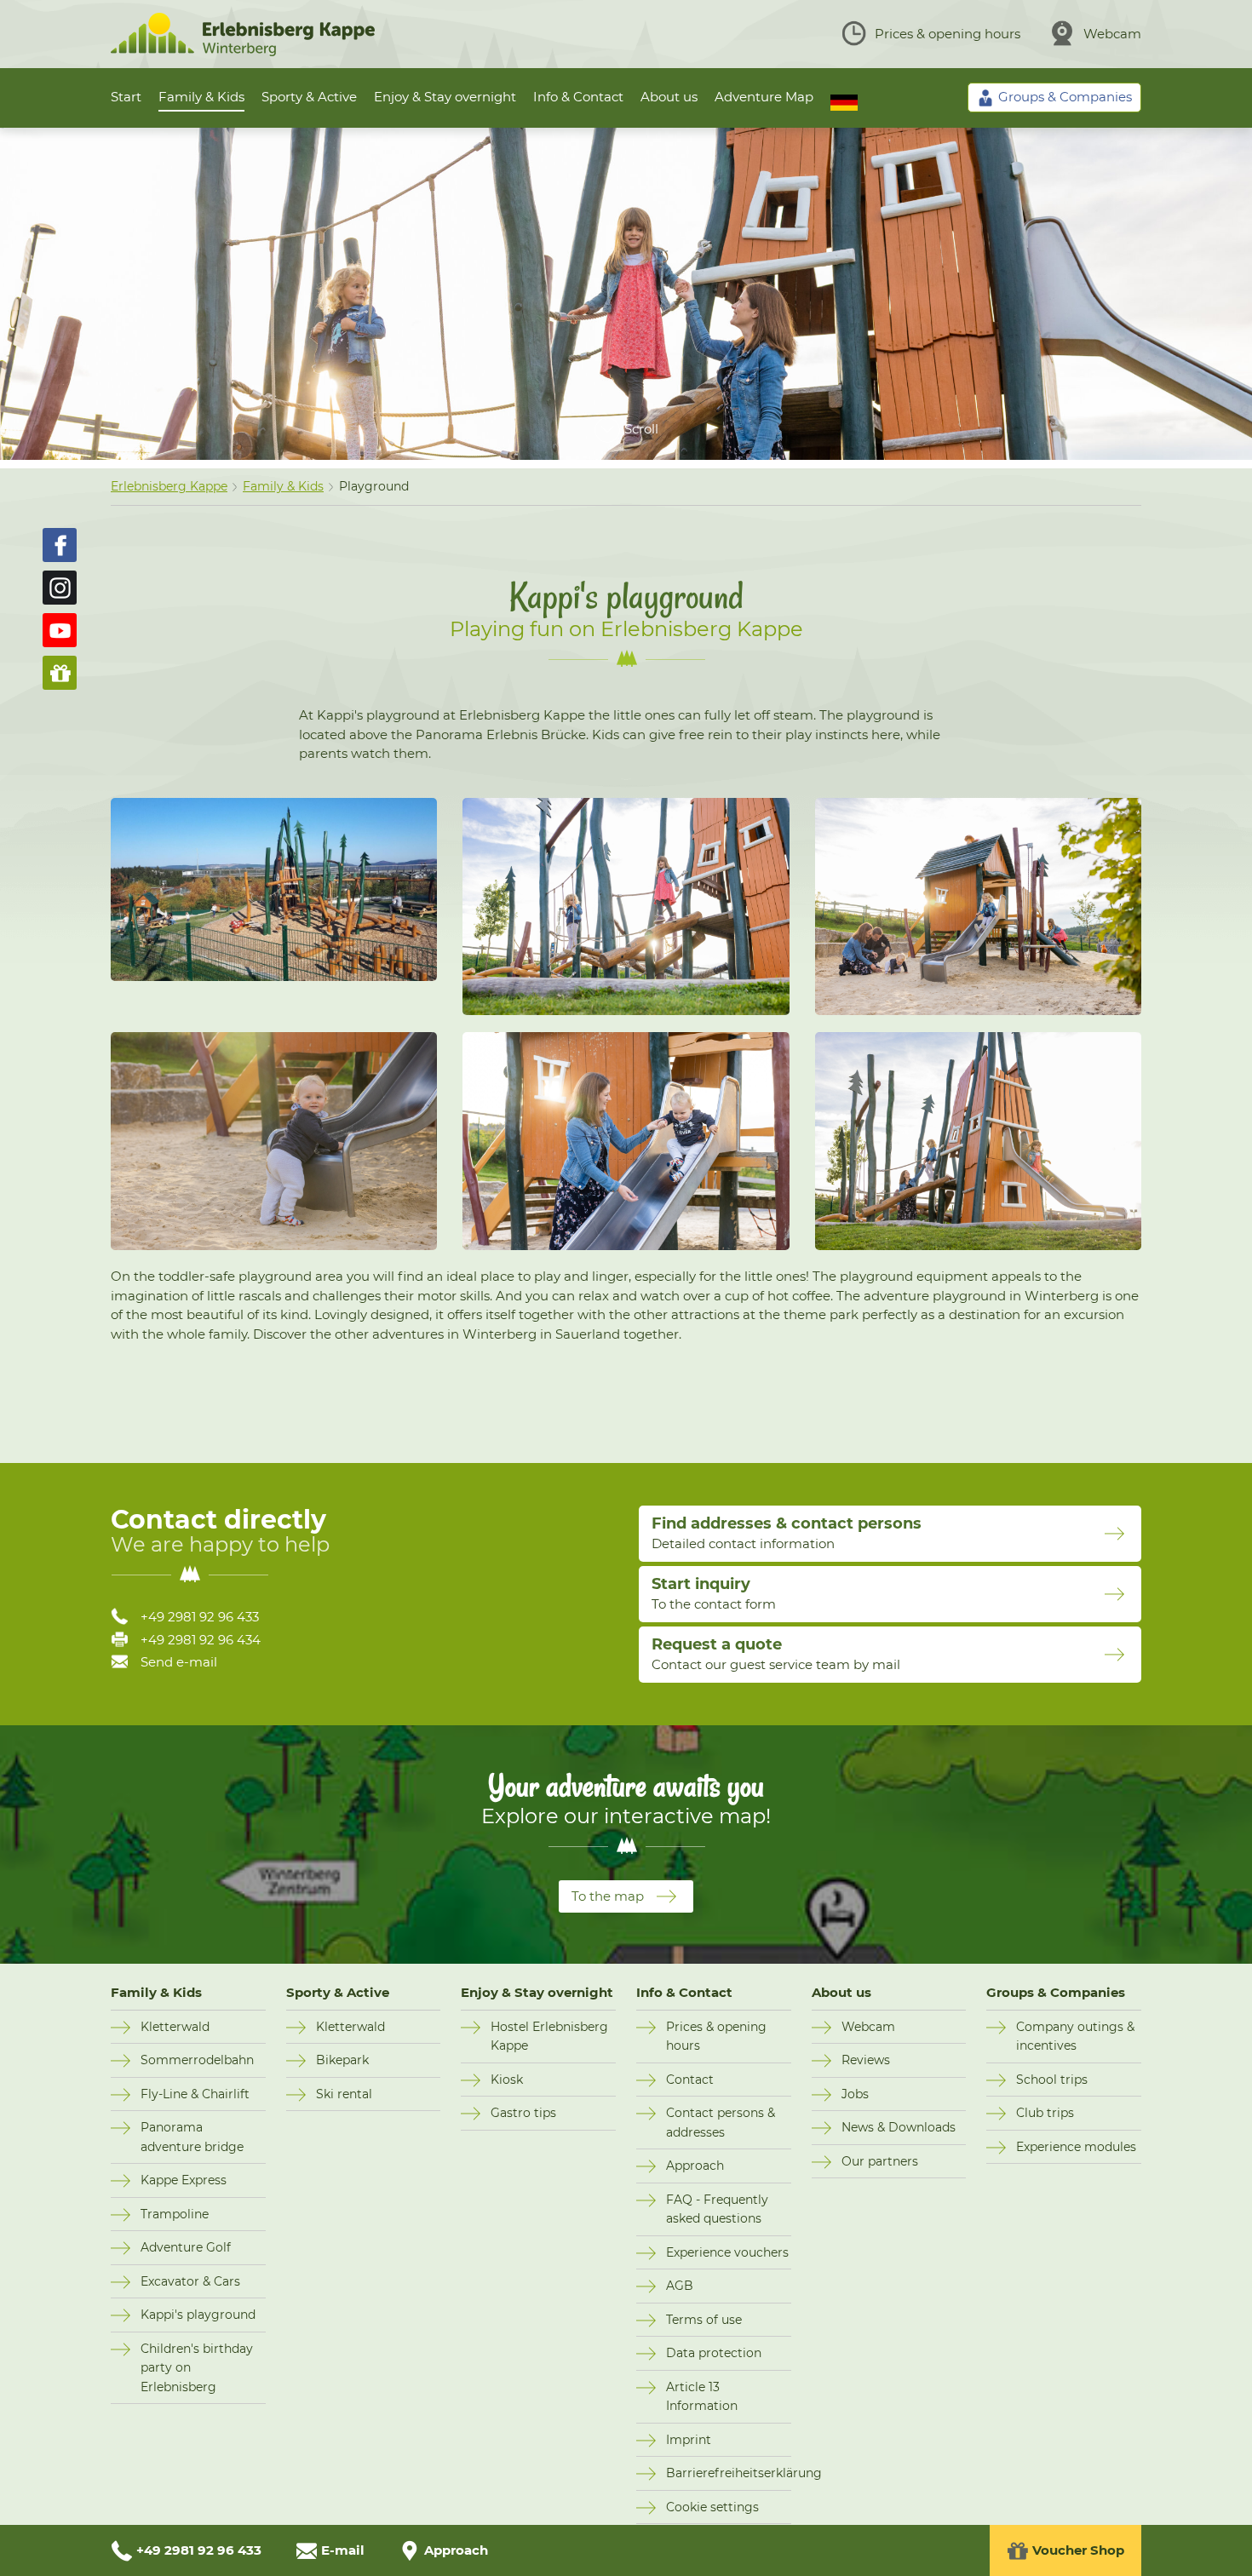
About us (669, 97)
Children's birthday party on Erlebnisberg (197, 2368)
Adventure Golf (186, 2247)
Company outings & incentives (1075, 2037)
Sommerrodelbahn (197, 2060)
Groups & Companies (1056, 1992)
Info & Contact (578, 97)
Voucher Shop (1078, 2550)
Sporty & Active (309, 97)
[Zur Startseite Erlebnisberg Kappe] (243, 52)
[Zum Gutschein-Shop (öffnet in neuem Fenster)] (60, 673)
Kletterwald (175, 2027)
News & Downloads (899, 2127)
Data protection (714, 2353)
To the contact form (714, 1593)
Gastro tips (523, 2113)
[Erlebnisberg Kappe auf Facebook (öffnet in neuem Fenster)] (60, 545)
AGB (680, 2286)
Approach (695, 2166)
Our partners (880, 2161)
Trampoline (175, 2214)
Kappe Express (184, 2180)
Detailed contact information (787, 1533)
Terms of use (704, 2320)
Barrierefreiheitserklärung (729, 2473)
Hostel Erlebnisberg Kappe (549, 2037)
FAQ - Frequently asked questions (717, 2209)
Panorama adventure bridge (192, 2137)
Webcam (1112, 34)
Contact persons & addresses (721, 2123)
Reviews (866, 2060)
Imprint (689, 2440)
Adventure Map (764, 97)
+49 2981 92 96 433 (200, 1617)
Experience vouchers (727, 2252)
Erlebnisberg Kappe (169, 486)
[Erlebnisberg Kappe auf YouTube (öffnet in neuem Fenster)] (60, 630)
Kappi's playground (198, 2315)
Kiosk (507, 2080)
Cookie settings (712, 2507)
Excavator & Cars (190, 2281)
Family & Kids (201, 97)
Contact (690, 2080)
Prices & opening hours (948, 34)
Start (126, 97)
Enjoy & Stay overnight (445, 97)
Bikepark (342, 2060)
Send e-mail (179, 1662)
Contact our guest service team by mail (776, 1654)
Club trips (1045, 2113)
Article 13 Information (702, 2397)
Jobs (855, 2094)
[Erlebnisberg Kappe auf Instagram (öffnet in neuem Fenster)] (60, 588)
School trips (1052, 2080)
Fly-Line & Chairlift (195, 2094)
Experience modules (1076, 2147)
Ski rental (344, 2094)
